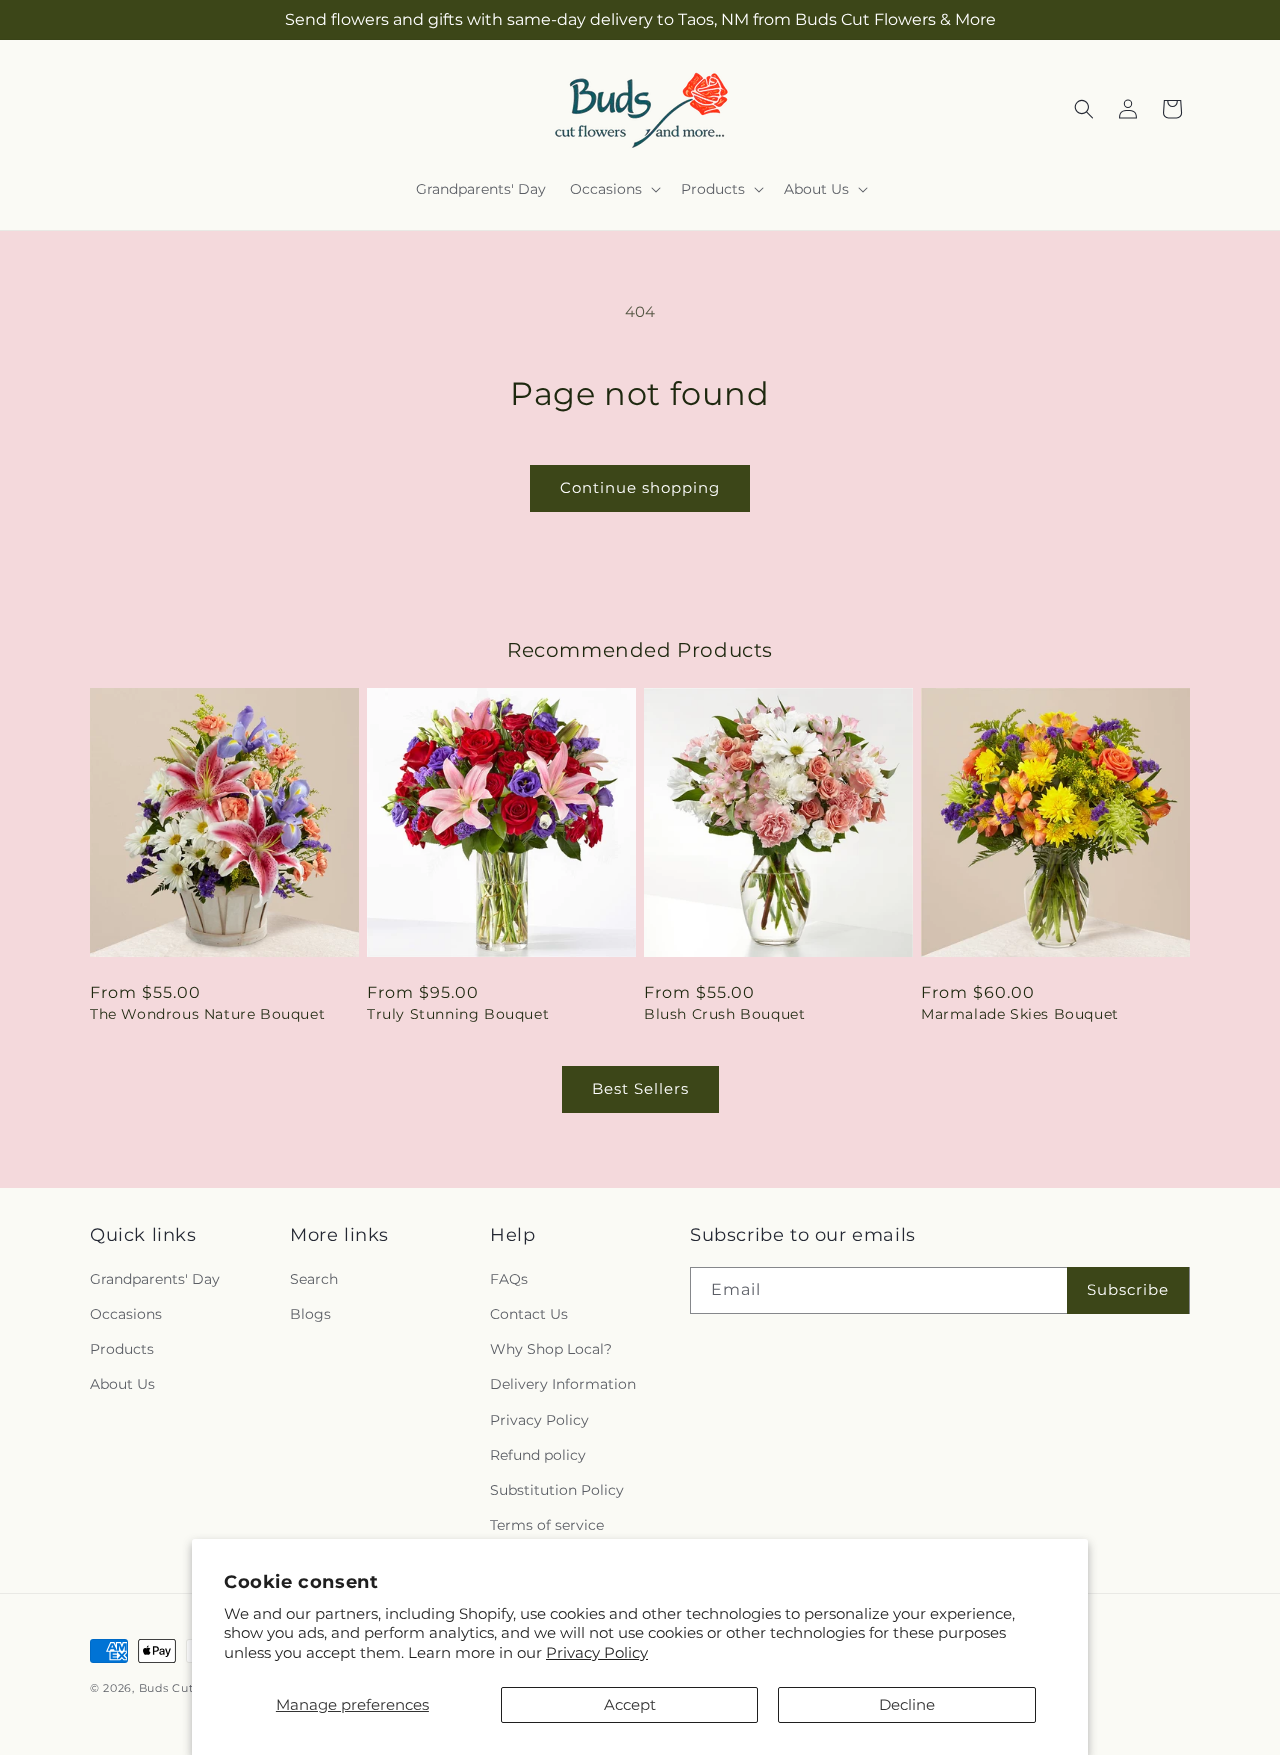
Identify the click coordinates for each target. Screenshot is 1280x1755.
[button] (613, 189)
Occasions (126, 1314)
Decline (907, 1704)
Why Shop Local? (551, 1349)
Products (122, 1349)
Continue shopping (640, 487)
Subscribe (1128, 1289)
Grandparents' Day (155, 1279)
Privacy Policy (597, 1652)
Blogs (310, 1314)
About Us (122, 1384)
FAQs (509, 1279)
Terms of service (547, 1525)
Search (314, 1279)
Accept (630, 1704)
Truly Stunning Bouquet (458, 1014)
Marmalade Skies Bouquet (1020, 1014)
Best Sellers (640, 1088)
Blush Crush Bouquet (724, 1014)
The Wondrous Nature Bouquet (207, 1014)
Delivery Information (563, 1384)
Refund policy (538, 1455)
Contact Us (529, 1314)
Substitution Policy (557, 1490)
